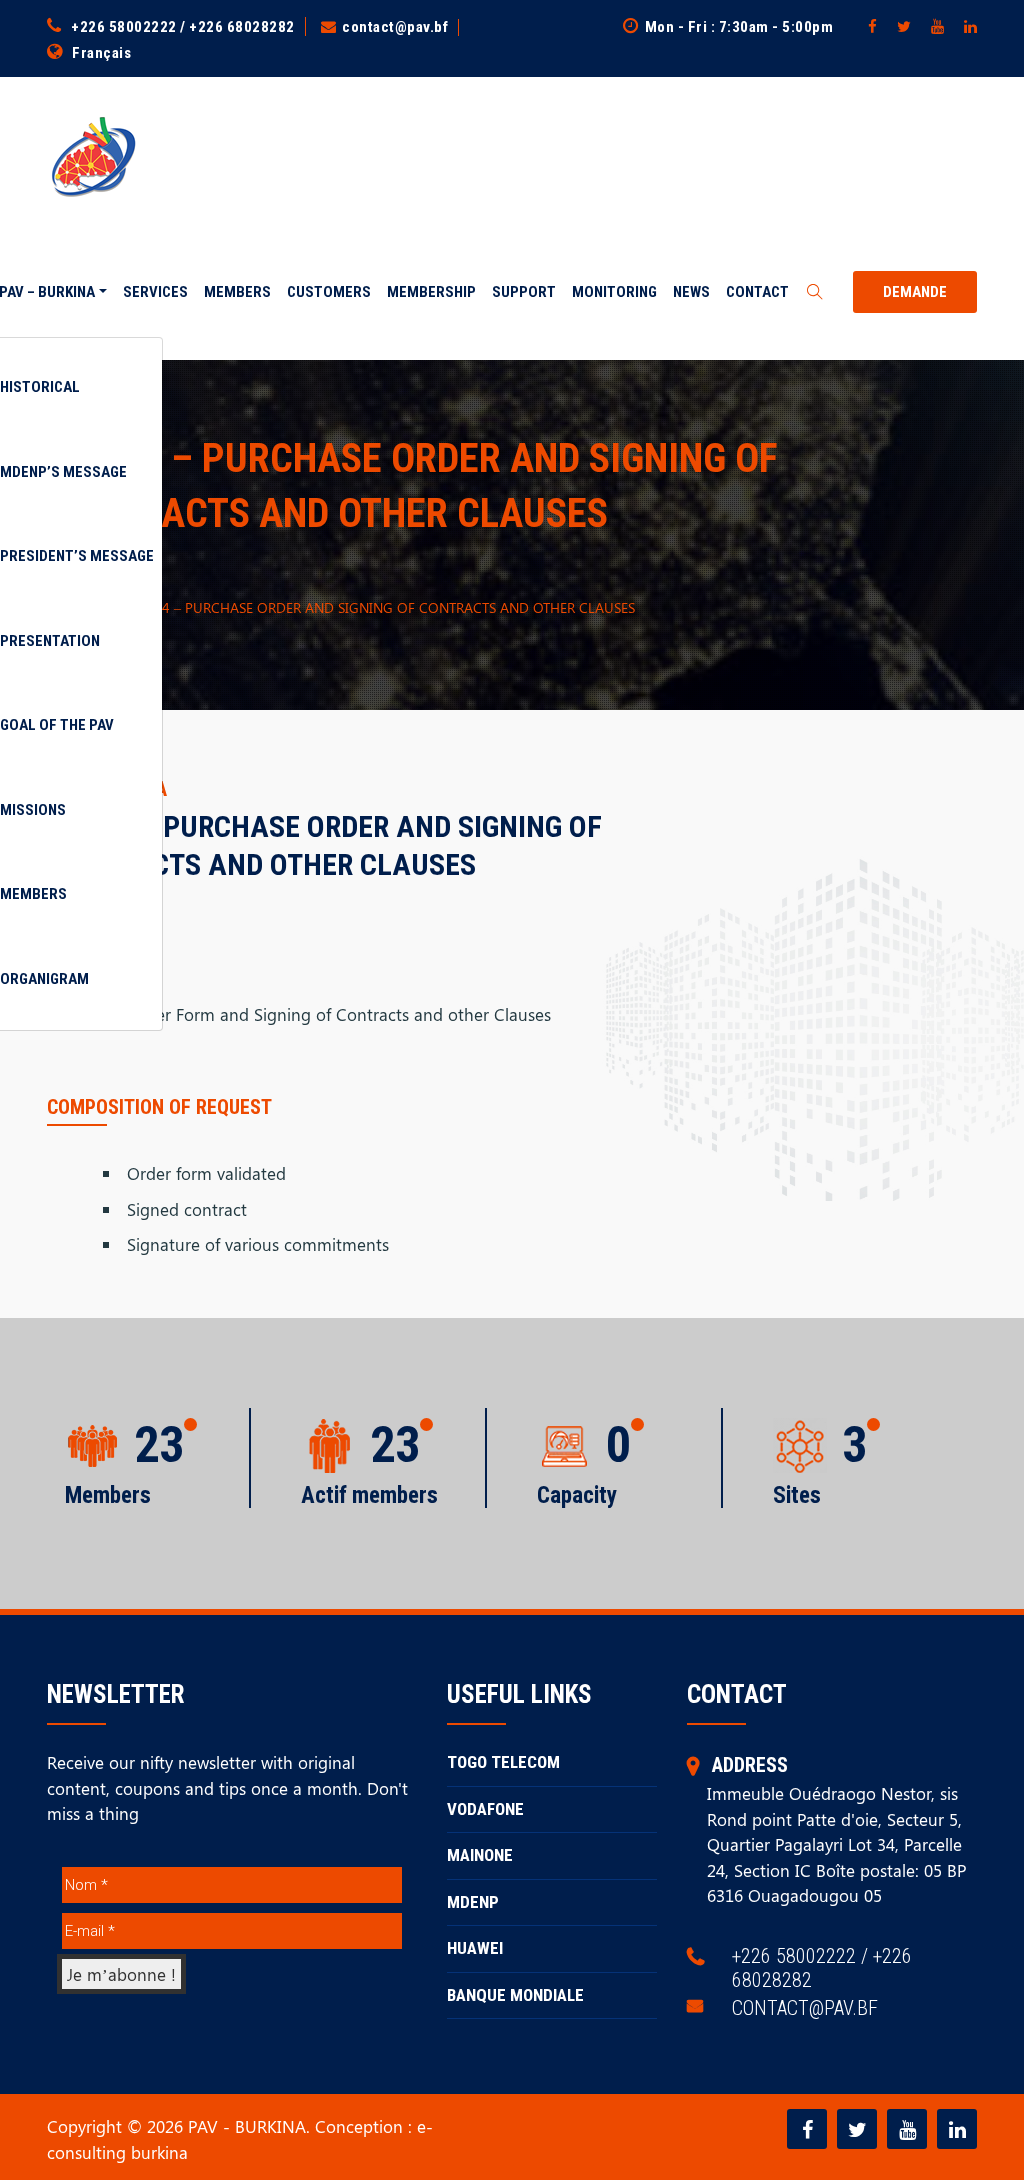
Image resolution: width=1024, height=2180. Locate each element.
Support (524, 292)
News (691, 292)
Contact (757, 292)
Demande (915, 292)
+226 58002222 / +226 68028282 (183, 27)
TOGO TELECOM (503, 1762)
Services (155, 292)
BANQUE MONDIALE (515, 1995)
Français (101, 53)
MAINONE (480, 1855)
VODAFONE (485, 1809)
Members (237, 292)
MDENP (473, 1902)
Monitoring (614, 292)
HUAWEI (475, 1948)
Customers (329, 292)
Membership (431, 292)
